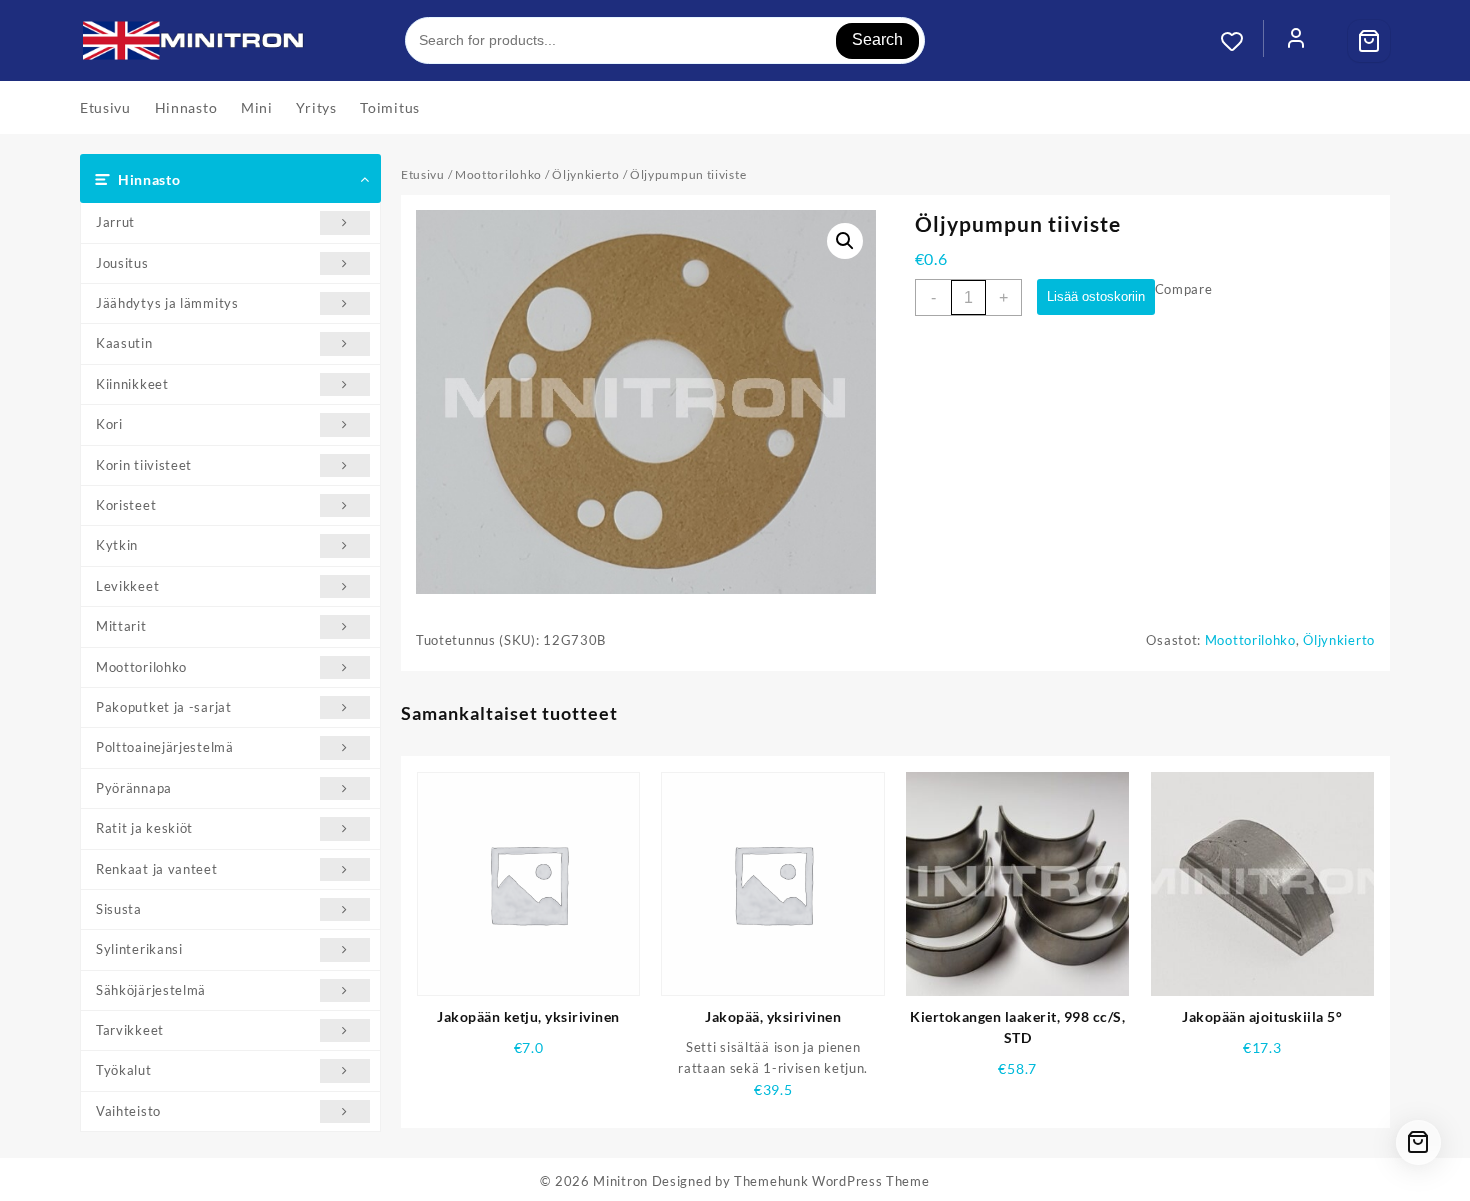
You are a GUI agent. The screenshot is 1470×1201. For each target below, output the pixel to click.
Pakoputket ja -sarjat (164, 707)
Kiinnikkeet (132, 384)
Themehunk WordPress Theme (832, 1181)
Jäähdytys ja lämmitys (167, 303)
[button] (845, 241)
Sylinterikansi (139, 949)
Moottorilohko (141, 667)
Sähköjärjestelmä (151, 990)
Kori (109, 424)
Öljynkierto (586, 174)
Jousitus (122, 263)
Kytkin (117, 545)
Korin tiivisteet (144, 465)
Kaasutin (124, 343)
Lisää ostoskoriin (1096, 296)
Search (877, 39)
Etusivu (423, 174)
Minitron (620, 1181)
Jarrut (115, 222)
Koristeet (126, 505)
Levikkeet (127, 586)
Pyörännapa (134, 788)
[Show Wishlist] (1242, 41)
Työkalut (124, 1070)
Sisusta (119, 909)
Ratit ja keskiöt (144, 828)
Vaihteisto (128, 1111)
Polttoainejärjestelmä (165, 747)
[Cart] (1369, 41)
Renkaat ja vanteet (157, 869)
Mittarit (121, 626)
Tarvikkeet (130, 1030)
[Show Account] (1296, 41)
